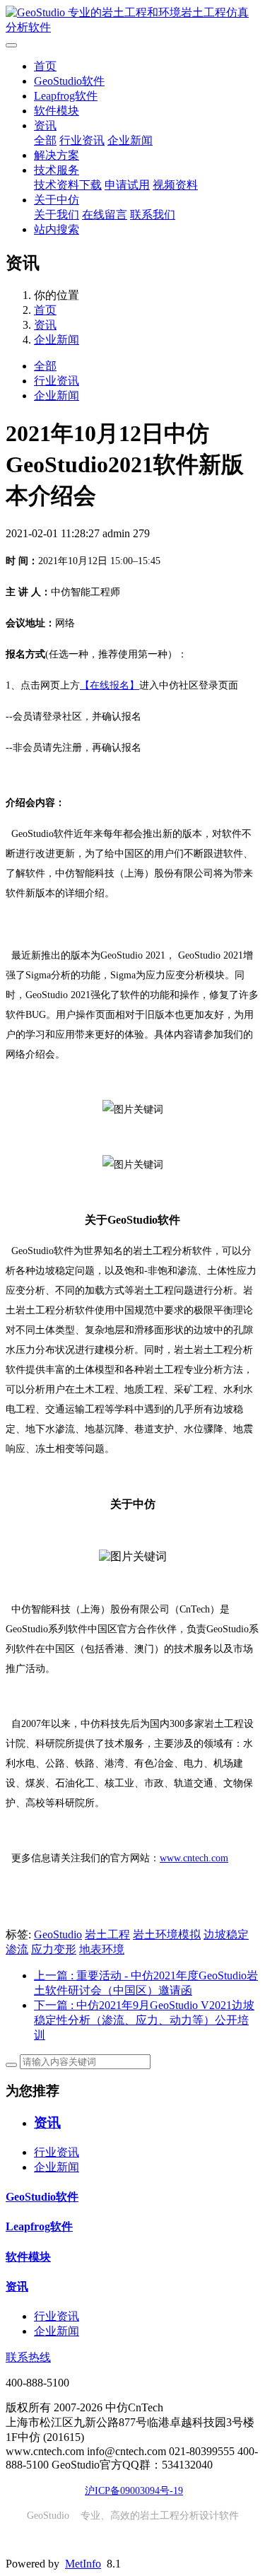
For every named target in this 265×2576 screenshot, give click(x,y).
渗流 (17, 1949)
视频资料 (175, 185)
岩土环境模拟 (167, 1934)
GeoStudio (58, 1934)
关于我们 (57, 215)
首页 (45, 66)
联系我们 (153, 215)
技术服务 (57, 170)
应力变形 (54, 1949)
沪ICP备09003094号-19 (134, 2491)
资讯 (45, 125)
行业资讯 (82, 140)
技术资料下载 (68, 185)
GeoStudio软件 (69, 81)
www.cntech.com (194, 1858)
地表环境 (102, 1949)
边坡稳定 (226, 1934)
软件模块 (57, 111)
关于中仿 (57, 200)
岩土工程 (107, 1934)
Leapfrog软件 (66, 96)
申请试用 (127, 185)
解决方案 (57, 155)
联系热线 (28, 2357)
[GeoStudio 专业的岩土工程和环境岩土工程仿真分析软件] (132, 21)
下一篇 (144, 2020)
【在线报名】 (110, 685)
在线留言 (105, 215)
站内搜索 (57, 229)
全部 (45, 140)
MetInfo (83, 2564)
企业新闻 (130, 140)
